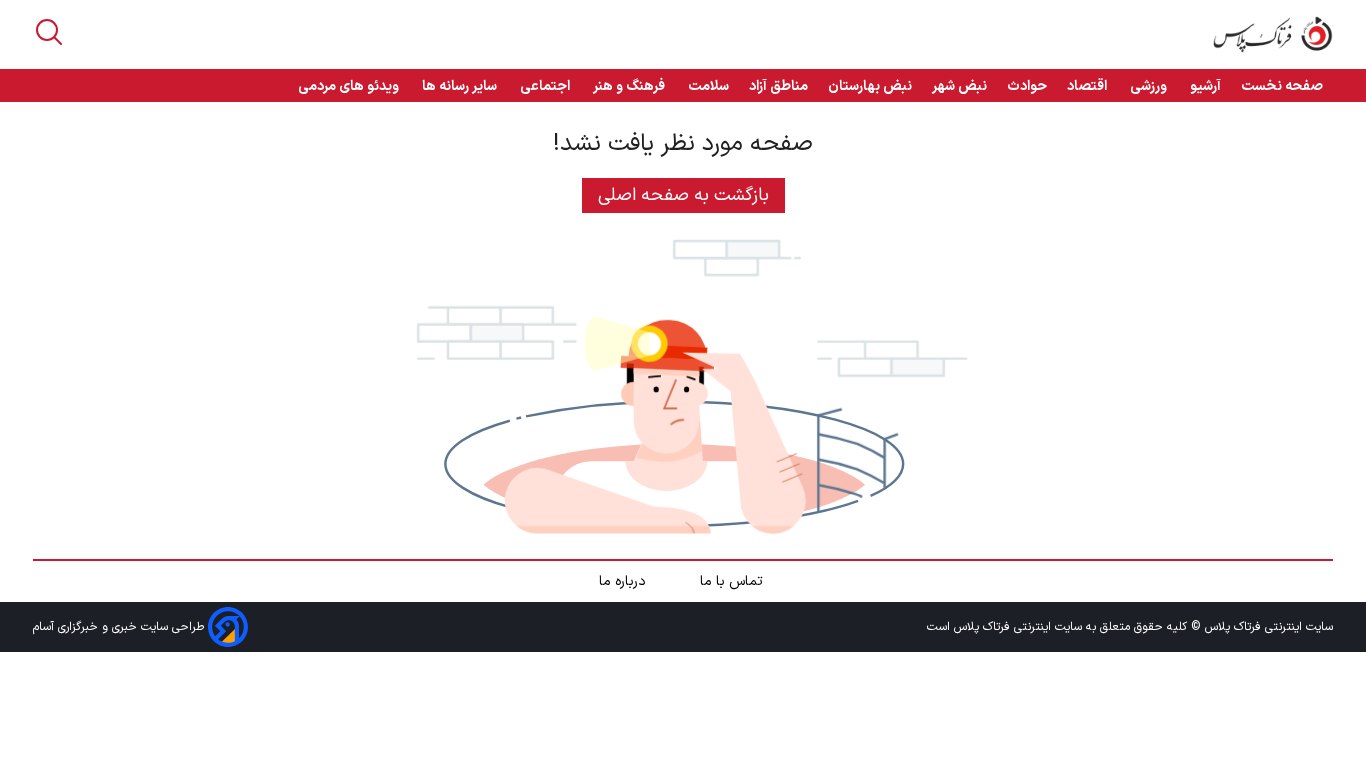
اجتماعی (546, 86)
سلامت (708, 86)
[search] (49, 32)
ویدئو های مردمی (350, 86)
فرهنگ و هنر (630, 86)
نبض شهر (959, 86)
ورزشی (1150, 86)
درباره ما (624, 581)
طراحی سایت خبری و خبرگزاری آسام (120, 627)
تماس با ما (733, 581)
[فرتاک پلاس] (1273, 34)
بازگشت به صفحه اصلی (683, 195)
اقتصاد (1088, 86)
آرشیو (1205, 86)
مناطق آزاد (778, 86)
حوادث (1027, 86)
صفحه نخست (1282, 86)
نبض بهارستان (870, 86)
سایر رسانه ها (461, 86)
